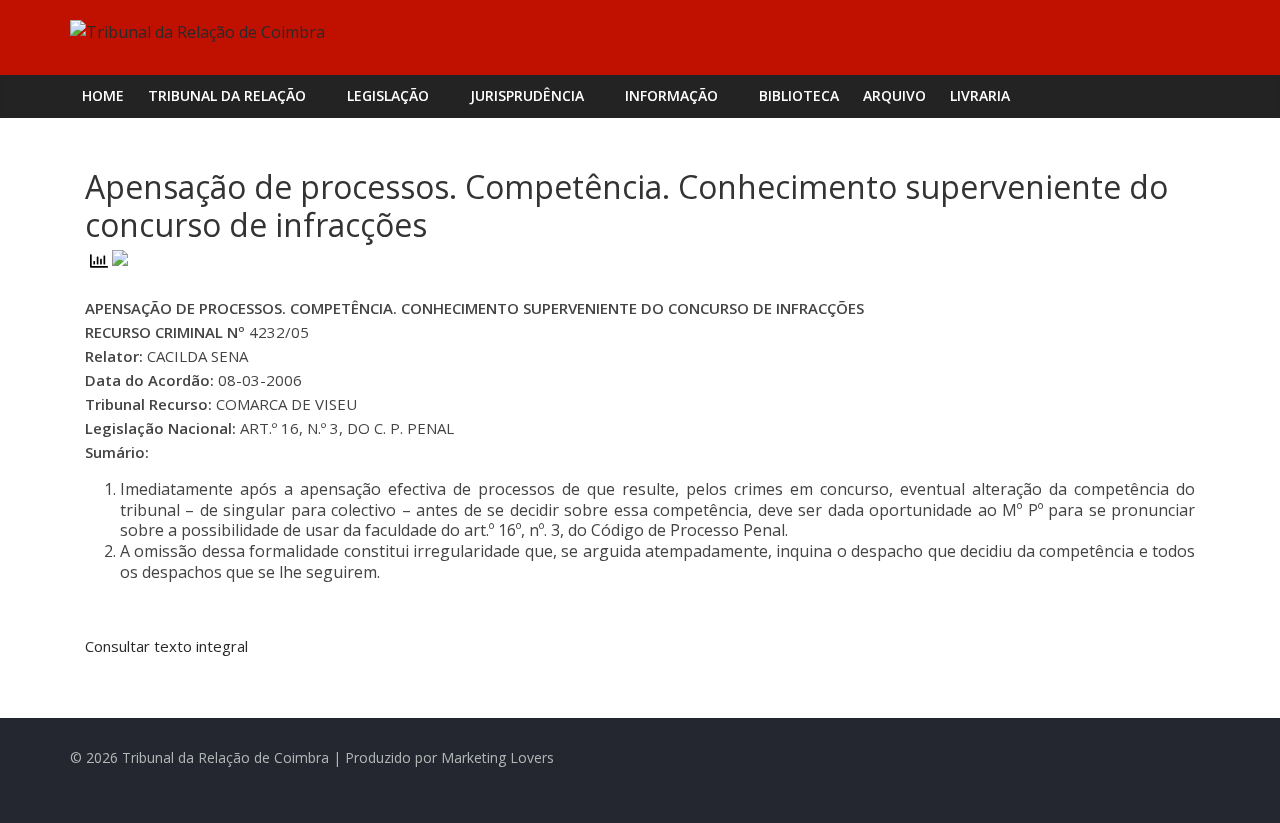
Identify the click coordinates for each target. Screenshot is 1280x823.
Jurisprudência (527, 95)
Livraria (980, 95)
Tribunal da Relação (227, 95)
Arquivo (894, 95)
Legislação (388, 95)
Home (103, 95)
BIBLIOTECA (799, 95)
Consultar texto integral (166, 646)
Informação (671, 95)
